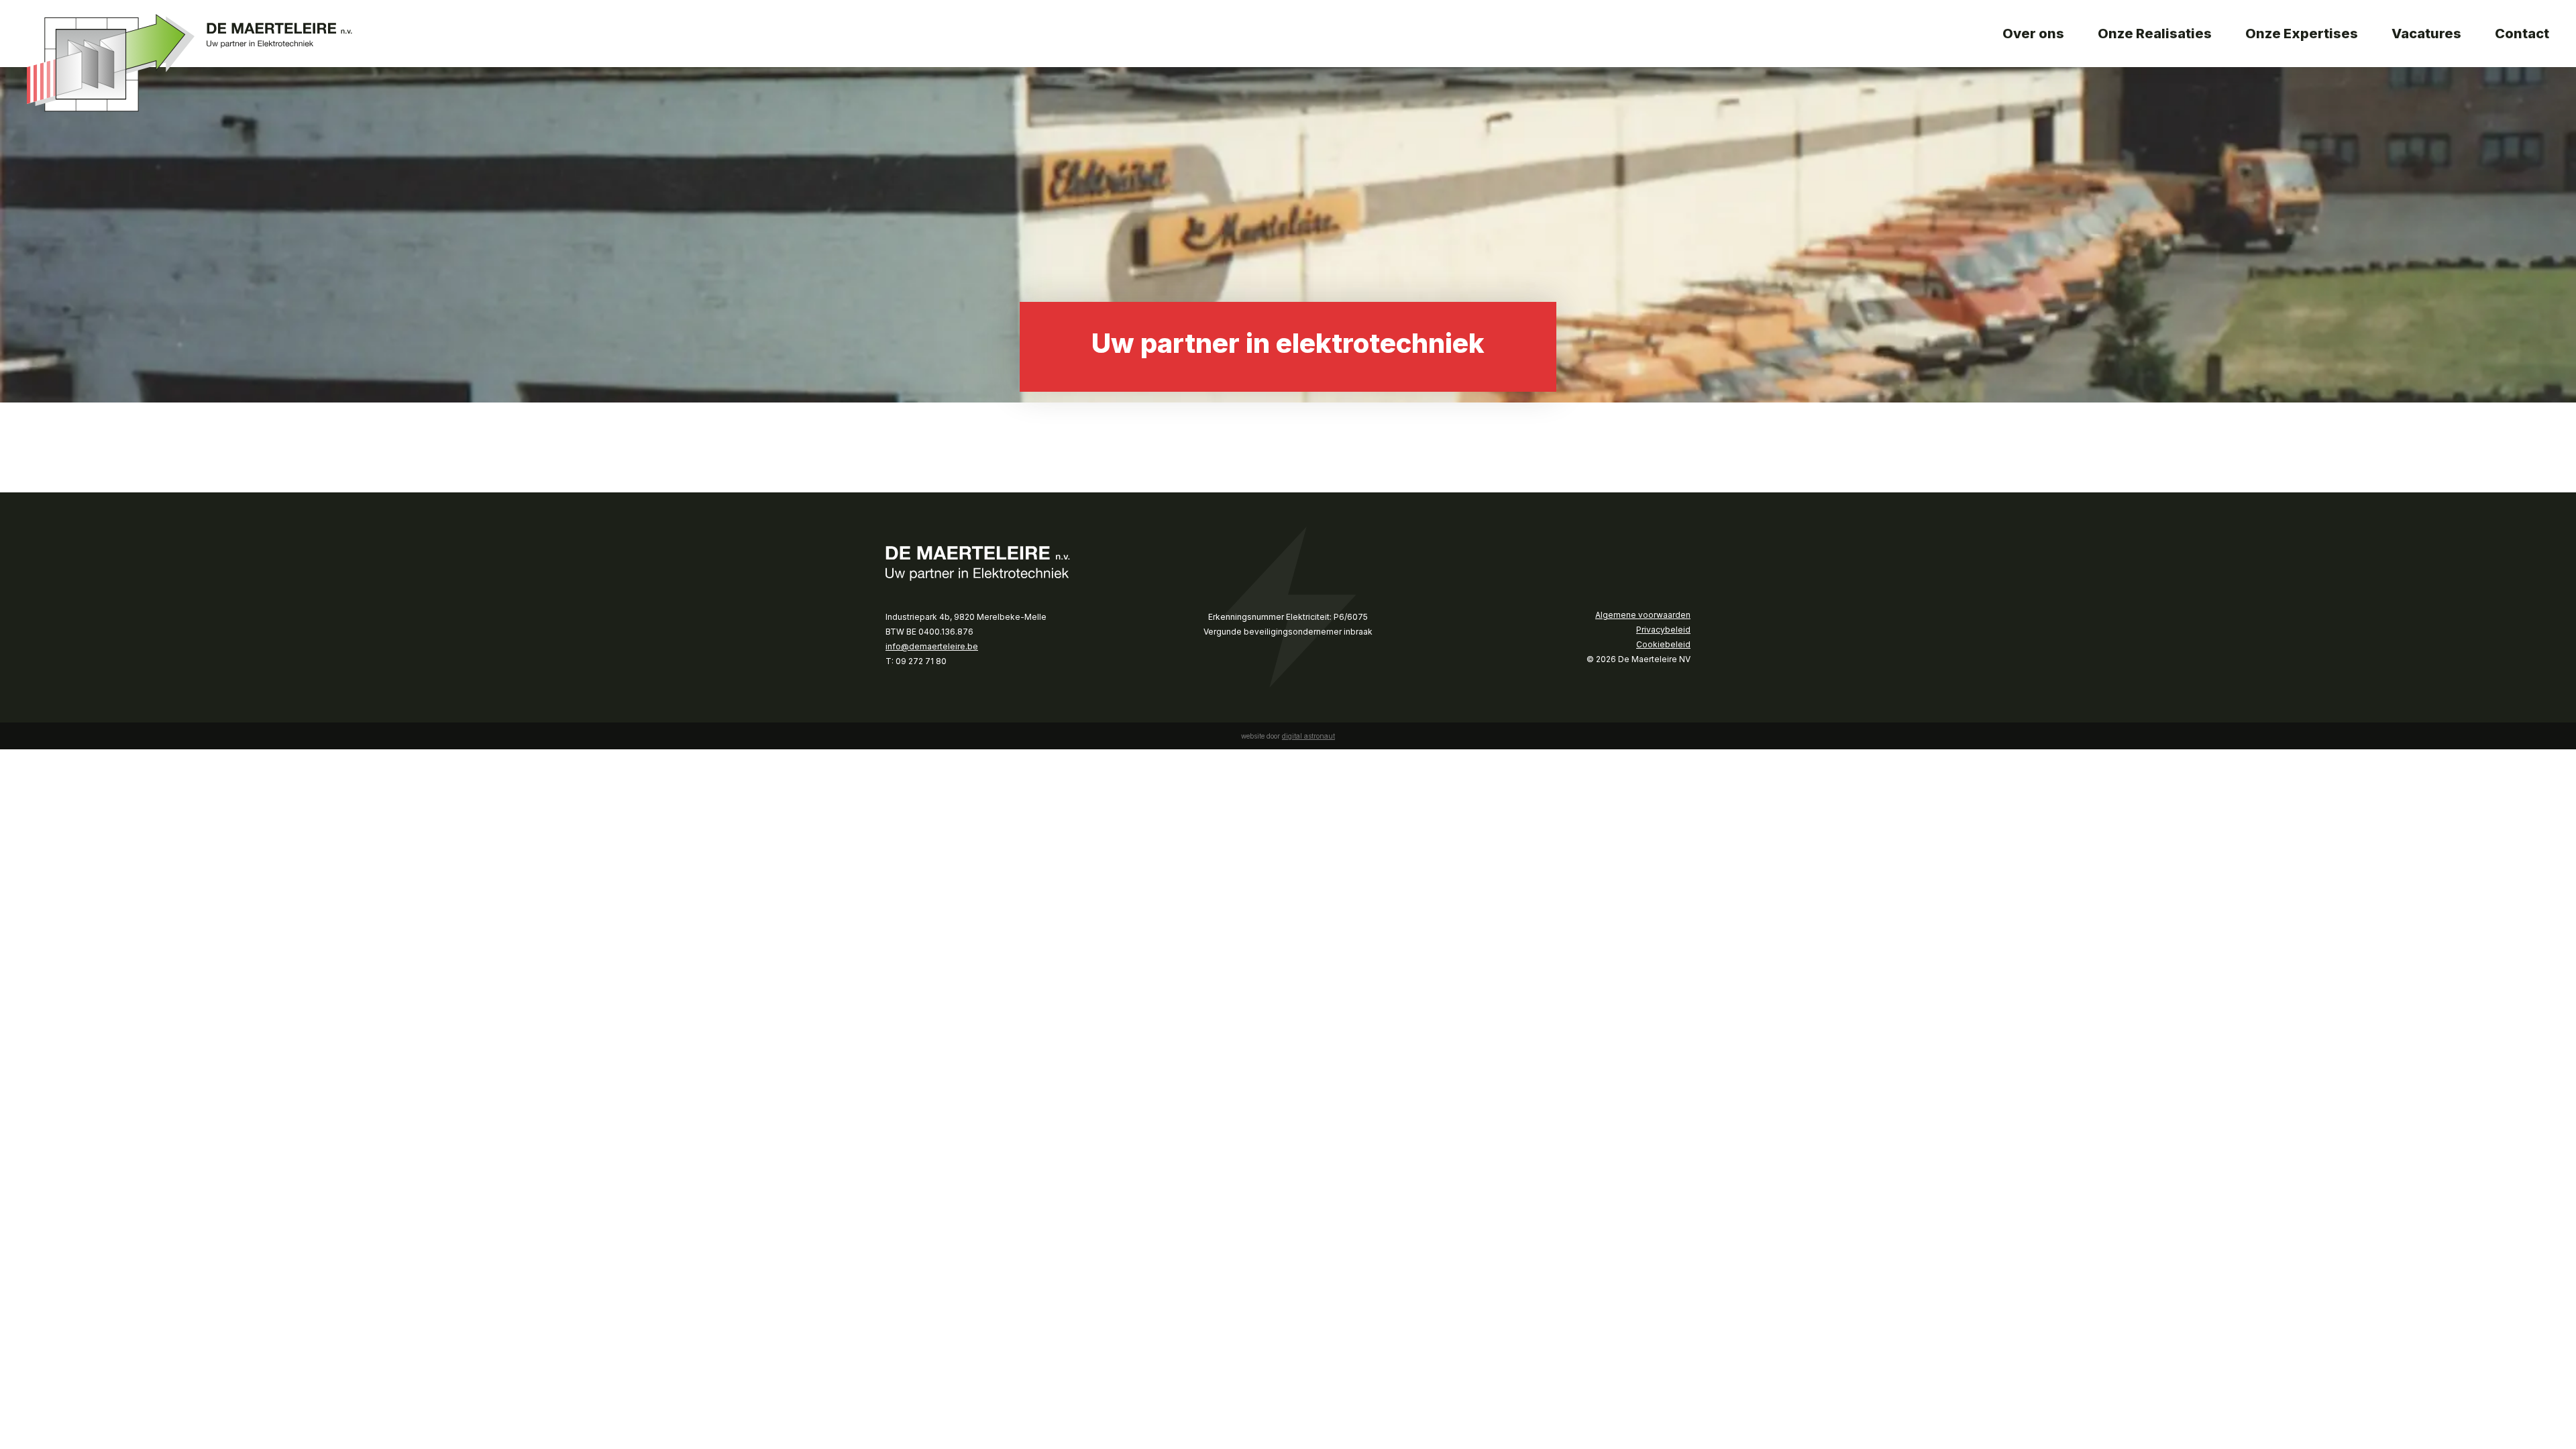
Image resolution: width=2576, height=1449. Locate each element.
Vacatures (2426, 34)
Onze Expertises (2302, 34)
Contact (2522, 34)
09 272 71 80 (921, 661)
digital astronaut (1308, 736)
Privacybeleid (1663, 630)
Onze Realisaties (2155, 34)
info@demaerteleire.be (932, 646)
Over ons (2033, 34)
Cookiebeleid (1663, 644)
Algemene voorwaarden (1643, 615)
